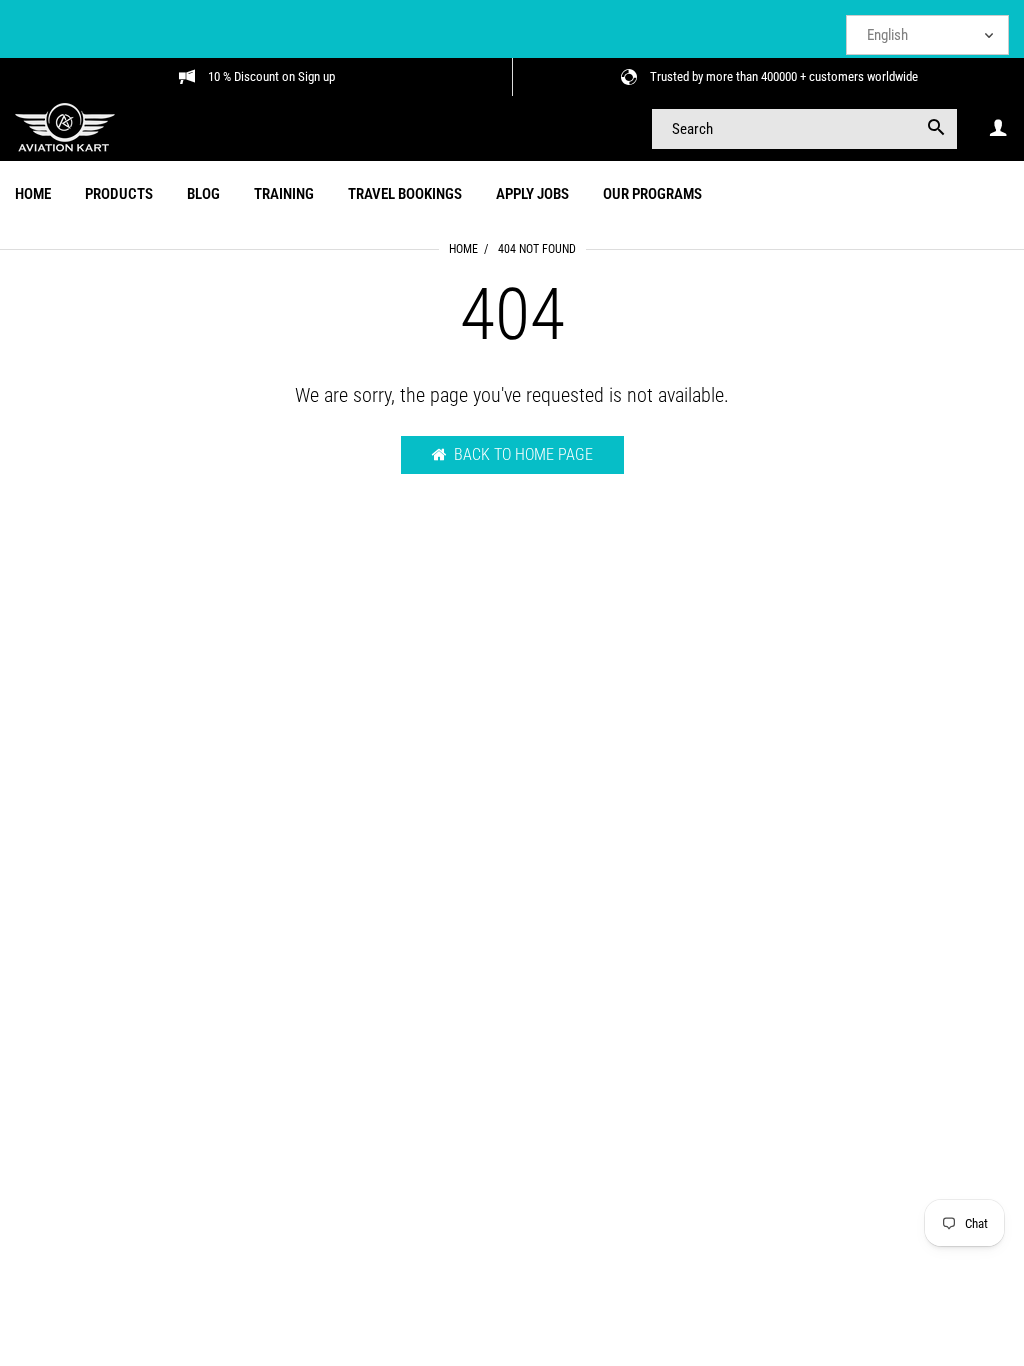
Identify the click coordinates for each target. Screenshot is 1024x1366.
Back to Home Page (523, 454)
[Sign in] (998, 128)
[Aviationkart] (65, 127)
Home (463, 249)
